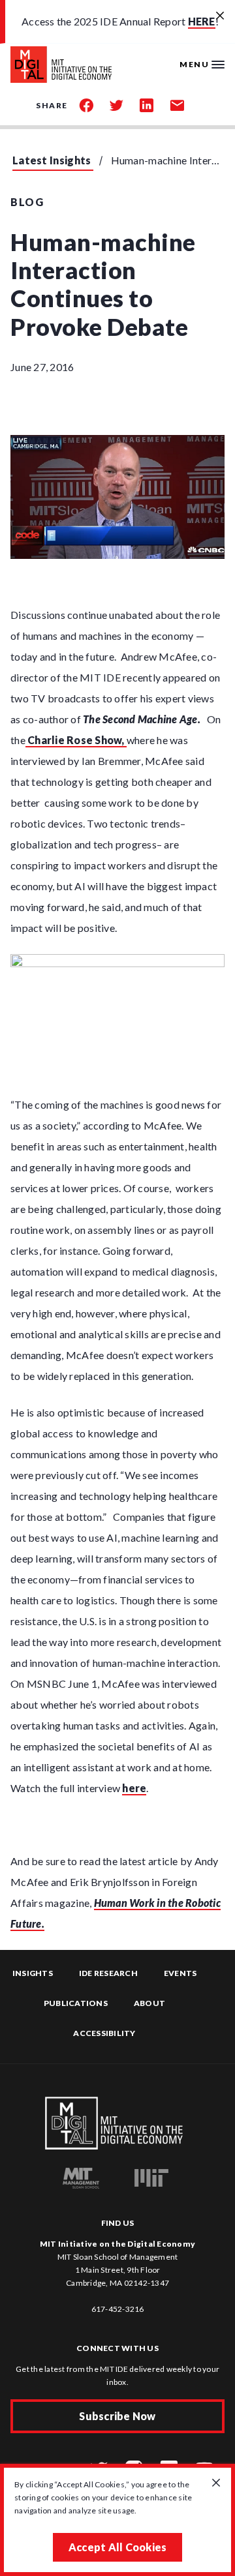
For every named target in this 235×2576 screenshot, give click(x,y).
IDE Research (108, 1973)
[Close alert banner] (220, 16)
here (134, 1788)
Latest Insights (52, 160)
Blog (27, 202)
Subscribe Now (117, 2416)
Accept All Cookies (118, 2547)
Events (180, 1973)
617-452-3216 (118, 2309)
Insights (33, 1973)
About (149, 2003)
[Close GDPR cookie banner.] (216, 2483)
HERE (202, 21)
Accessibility (104, 2033)
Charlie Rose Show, (76, 740)
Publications (76, 2003)
